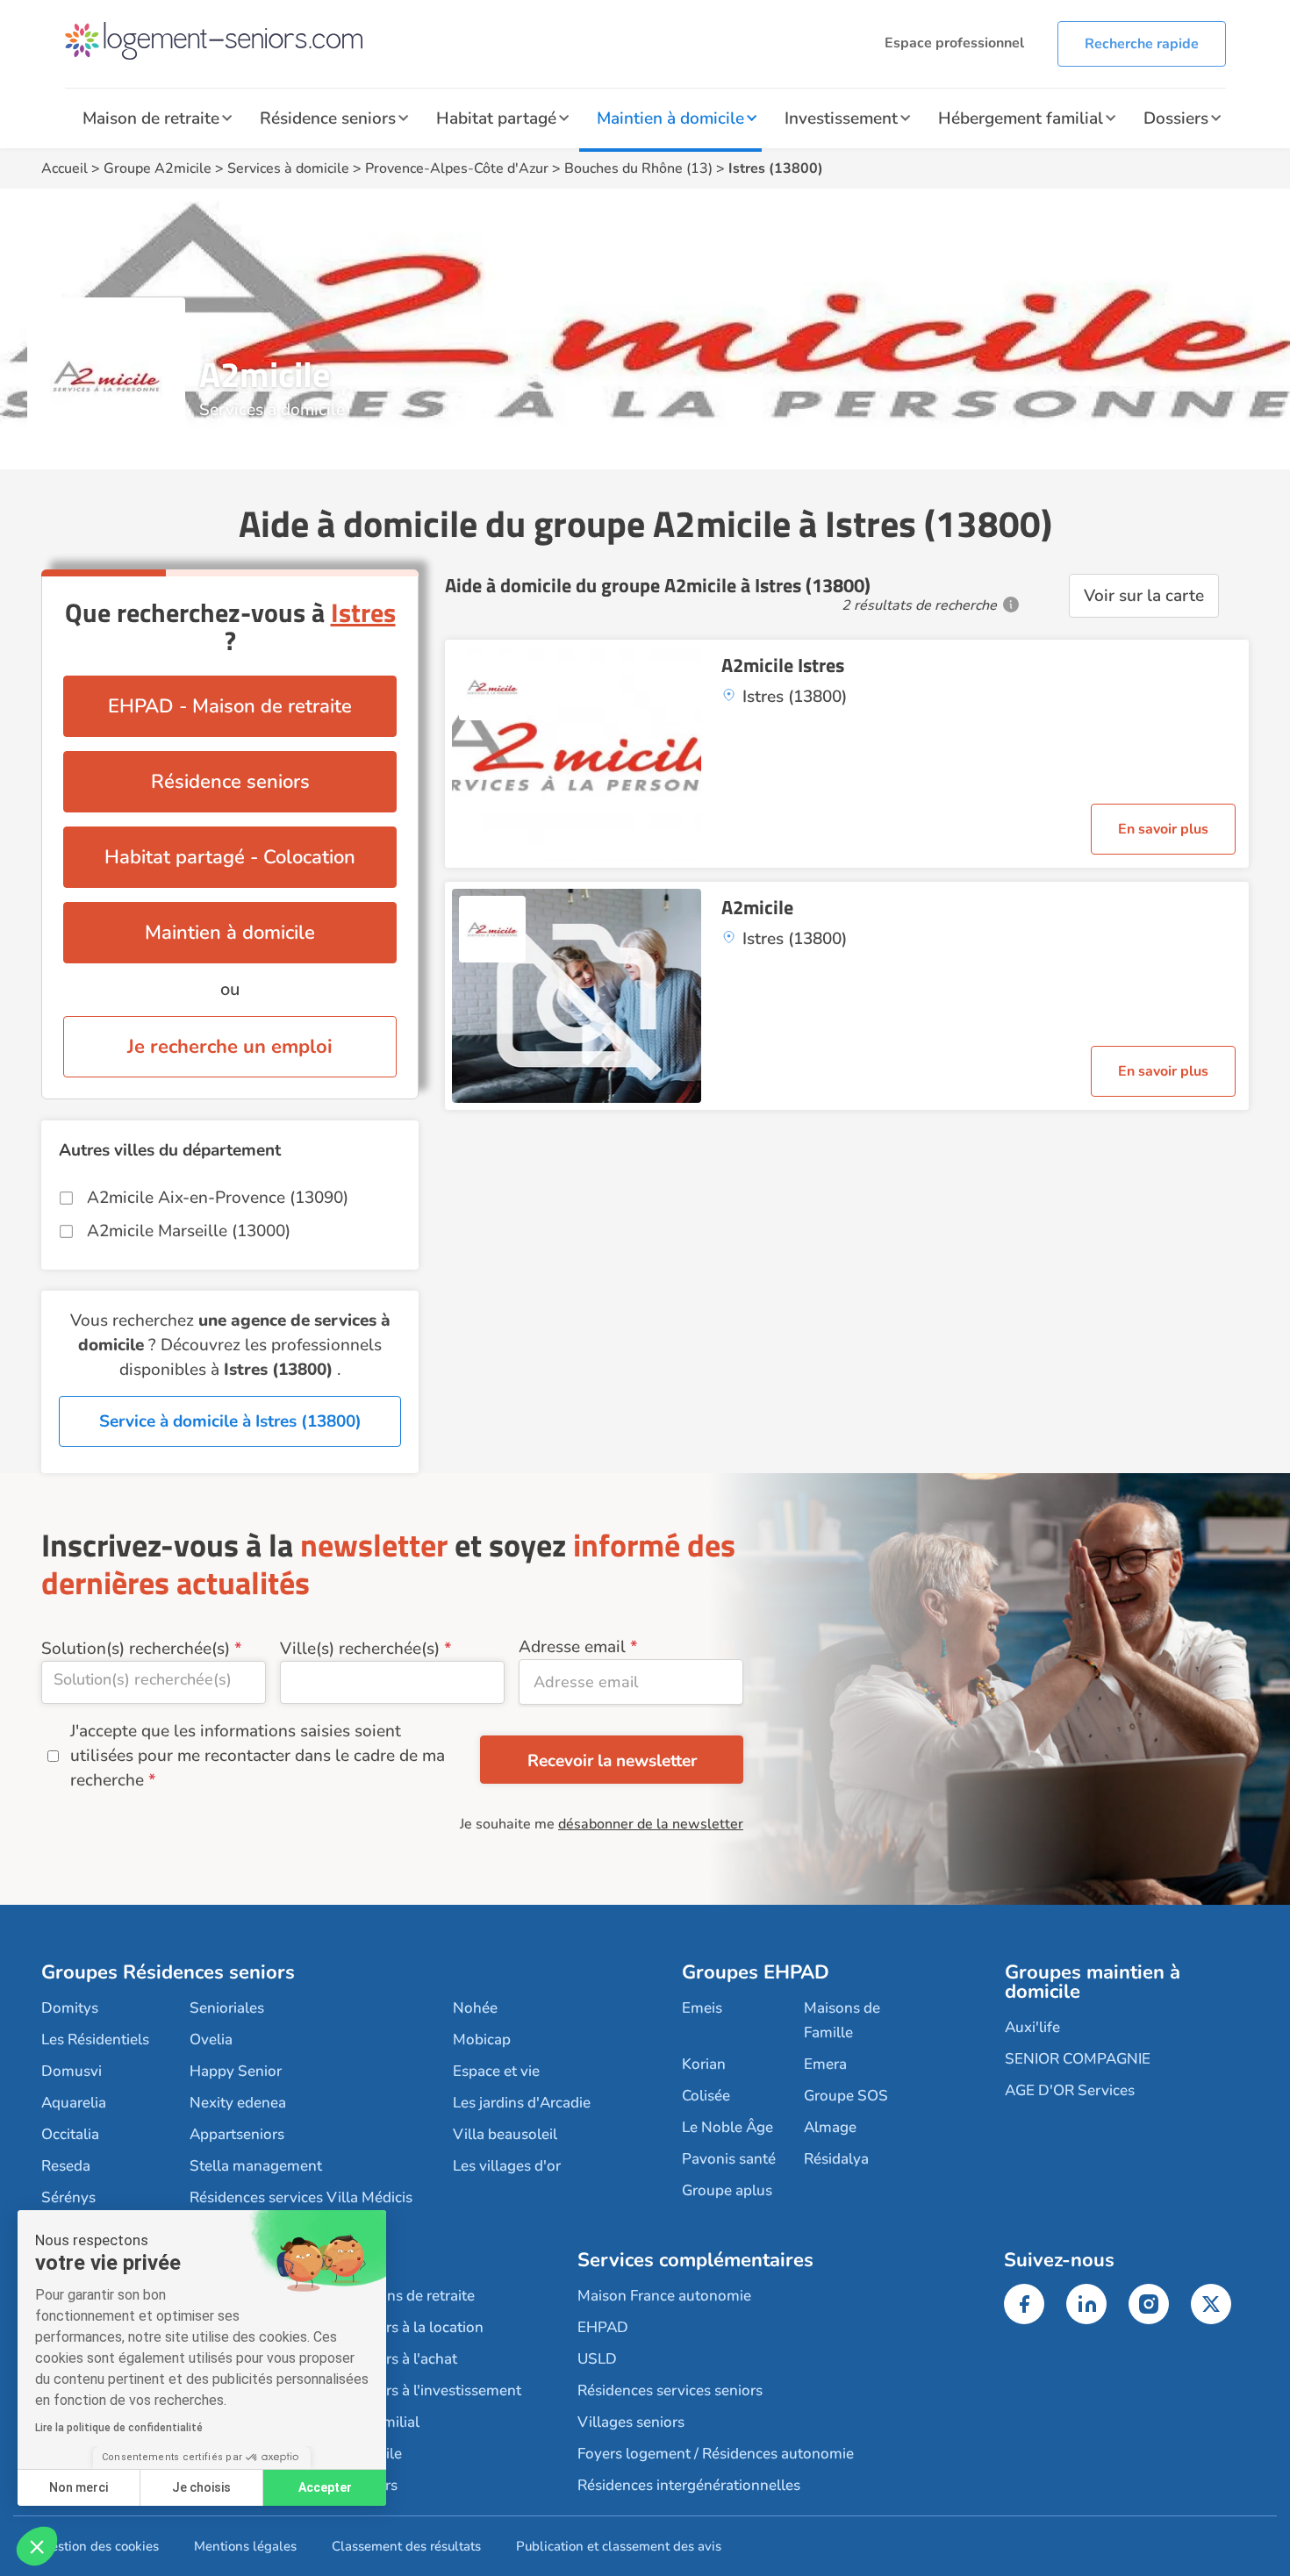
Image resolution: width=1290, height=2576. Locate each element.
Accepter (325, 2487)
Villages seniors (631, 2422)
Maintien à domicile (670, 118)
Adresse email (572, 1647)
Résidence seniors (328, 118)
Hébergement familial (1021, 118)
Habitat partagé (496, 118)
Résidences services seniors (670, 2390)
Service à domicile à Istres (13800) (230, 1421)
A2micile (757, 907)
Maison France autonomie (664, 2296)
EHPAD (603, 2327)
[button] (37, 2546)
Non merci (79, 2487)
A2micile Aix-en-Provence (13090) (218, 1198)
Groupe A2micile (158, 168)
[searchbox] (154, 1679)
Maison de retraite (151, 118)
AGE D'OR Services (1070, 2090)
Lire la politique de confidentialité (119, 2428)
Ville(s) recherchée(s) (360, 1649)
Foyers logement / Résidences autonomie (716, 2454)
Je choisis (201, 2487)
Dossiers (1176, 118)
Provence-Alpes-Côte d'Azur (457, 168)
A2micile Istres (783, 665)
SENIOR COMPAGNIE (1078, 2059)
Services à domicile (288, 168)
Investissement (841, 118)
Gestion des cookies (100, 2546)
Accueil (64, 168)
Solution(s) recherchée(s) (136, 1649)
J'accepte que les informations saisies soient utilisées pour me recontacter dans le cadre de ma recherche (258, 1756)
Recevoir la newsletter (612, 1761)
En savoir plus (1163, 829)
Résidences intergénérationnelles (689, 2485)
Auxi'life (1032, 2027)
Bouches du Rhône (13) (638, 168)
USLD (597, 2359)
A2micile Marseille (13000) (189, 1231)
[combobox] (154, 1682)
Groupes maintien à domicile (1093, 1982)
